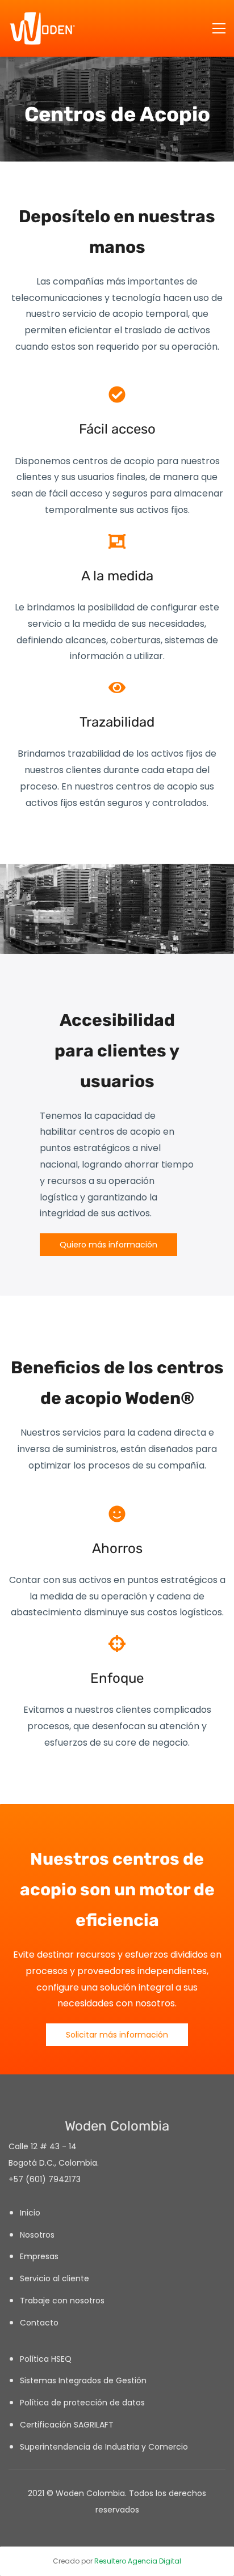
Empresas (39, 2256)
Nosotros (37, 2235)
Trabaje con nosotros (62, 2301)
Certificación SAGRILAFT (67, 2425)
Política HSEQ (46, 2359)
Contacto (39, 2323)
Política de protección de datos (82, 2403)
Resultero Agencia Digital (138, 2561)
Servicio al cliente (55, 2278)
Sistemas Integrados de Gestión (84, 2380)
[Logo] (43, 28)
